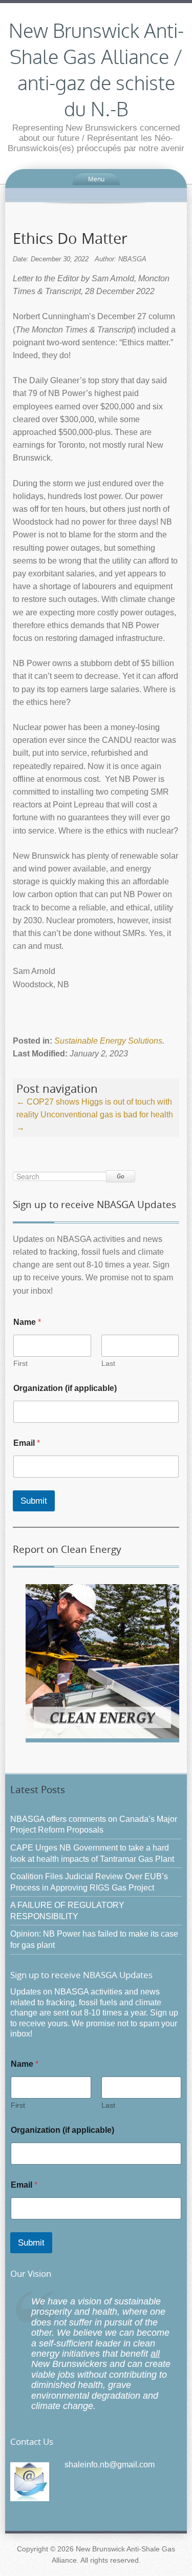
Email (27, 1443)
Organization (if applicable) (65, 1388)
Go (121, 1176)
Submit (34, 1501)
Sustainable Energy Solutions (108, 1041)
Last (108, 1363)
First (20, 1363)
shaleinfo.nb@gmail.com (110, 2465)
